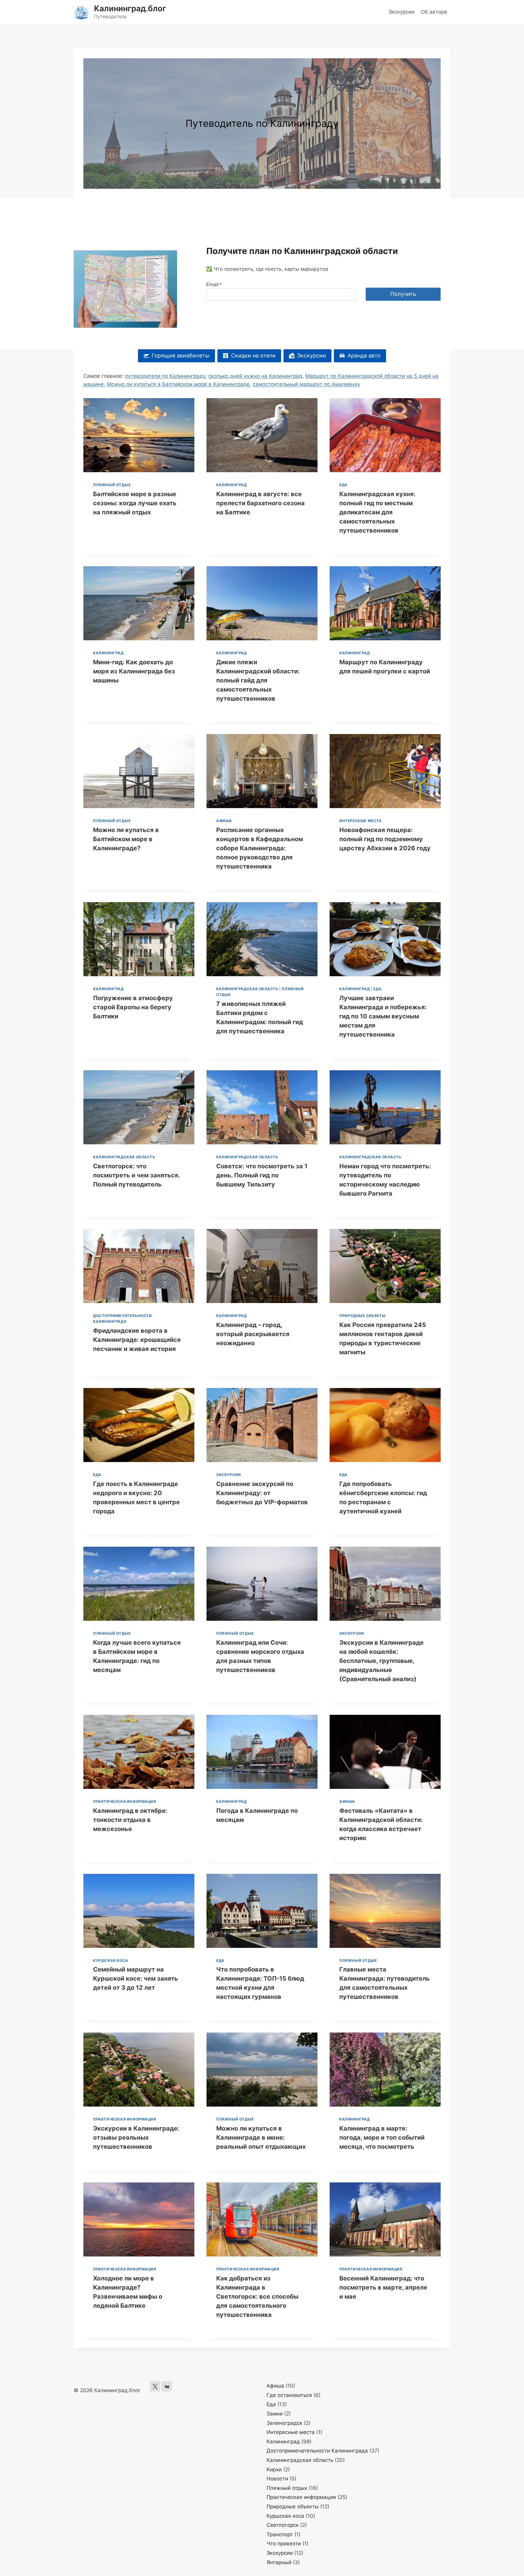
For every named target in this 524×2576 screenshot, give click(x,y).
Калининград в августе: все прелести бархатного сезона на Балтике (260, 503)
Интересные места (361, 821)
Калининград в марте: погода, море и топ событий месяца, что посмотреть (382, 2138)
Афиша (224, 821)
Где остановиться (289, 2395)
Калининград (232, 485)
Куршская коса (111, 1960)
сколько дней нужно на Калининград (255, 376)
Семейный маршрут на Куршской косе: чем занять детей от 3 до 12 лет (136, 1979)
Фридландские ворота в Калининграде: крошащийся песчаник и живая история (137, 1340)
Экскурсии (401, 12)
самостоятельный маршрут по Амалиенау (306, 384)
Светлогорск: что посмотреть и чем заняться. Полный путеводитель (136, 1175)
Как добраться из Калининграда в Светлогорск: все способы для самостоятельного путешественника (257, 2297)
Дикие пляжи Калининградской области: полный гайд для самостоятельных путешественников (258, 680)
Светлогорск (283, 2525)
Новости (277, 2479)
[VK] (167, 2386)
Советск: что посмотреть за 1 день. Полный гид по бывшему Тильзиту (262, 1175)
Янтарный (279, 2562)
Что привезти (284, 2544)
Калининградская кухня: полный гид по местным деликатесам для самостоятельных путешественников (377, 512)
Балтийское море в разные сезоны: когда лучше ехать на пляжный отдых (135, 503)
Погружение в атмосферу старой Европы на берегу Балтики (133, 1007)
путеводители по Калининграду (165, 376)
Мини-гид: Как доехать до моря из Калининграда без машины (134, 671)
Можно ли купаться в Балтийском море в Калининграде (178, 384)
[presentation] (139, 435)
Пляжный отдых (112, 485)
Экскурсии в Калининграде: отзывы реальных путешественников (136, 2138)
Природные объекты (362, 1316)
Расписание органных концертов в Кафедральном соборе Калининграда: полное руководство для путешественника (260, 848)
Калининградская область (247, 989)
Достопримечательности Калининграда (317, 2451)
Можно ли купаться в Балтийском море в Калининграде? (126, 839)
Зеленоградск (284, 2423)
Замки (275, 2414)
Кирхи (274, 2469)
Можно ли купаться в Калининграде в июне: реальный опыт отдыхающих (261, 2138)
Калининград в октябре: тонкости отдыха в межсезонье (130, 1820)
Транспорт (280, 2534)
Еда (343, 485)
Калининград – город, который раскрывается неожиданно (253, 1334)
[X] (155, 2386)
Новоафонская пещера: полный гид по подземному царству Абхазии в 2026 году (385, 839)
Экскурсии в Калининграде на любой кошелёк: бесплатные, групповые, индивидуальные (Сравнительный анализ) (381, 1661)
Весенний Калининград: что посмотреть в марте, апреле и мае (383, 2287)
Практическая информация (125, 1801)
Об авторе (434, 12)
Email (214, 284)
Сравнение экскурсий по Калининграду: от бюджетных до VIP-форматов (262, 1493)
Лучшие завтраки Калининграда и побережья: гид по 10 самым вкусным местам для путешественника (383, 1016)
